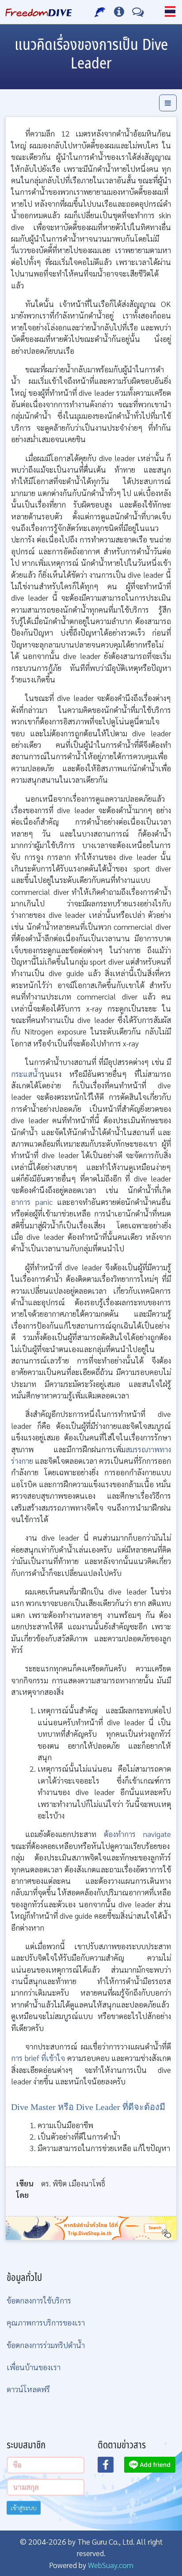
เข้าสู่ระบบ (24, 2508)
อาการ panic (32, 1202)
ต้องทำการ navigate (137, 1834)
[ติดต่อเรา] (138, 12)
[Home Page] (39, 12)
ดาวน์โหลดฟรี (28, 2389)
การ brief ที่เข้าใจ (38, 2058)
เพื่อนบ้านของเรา (34, 2367)
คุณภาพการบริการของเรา (46, 2322)
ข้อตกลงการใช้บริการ (39, 2300)
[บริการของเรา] (100, 12)
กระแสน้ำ (26, 1074)
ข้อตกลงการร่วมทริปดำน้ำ (46, 2345)
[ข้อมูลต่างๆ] (119, 12)
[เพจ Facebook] (111, 2467)
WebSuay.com (111, 2565)
